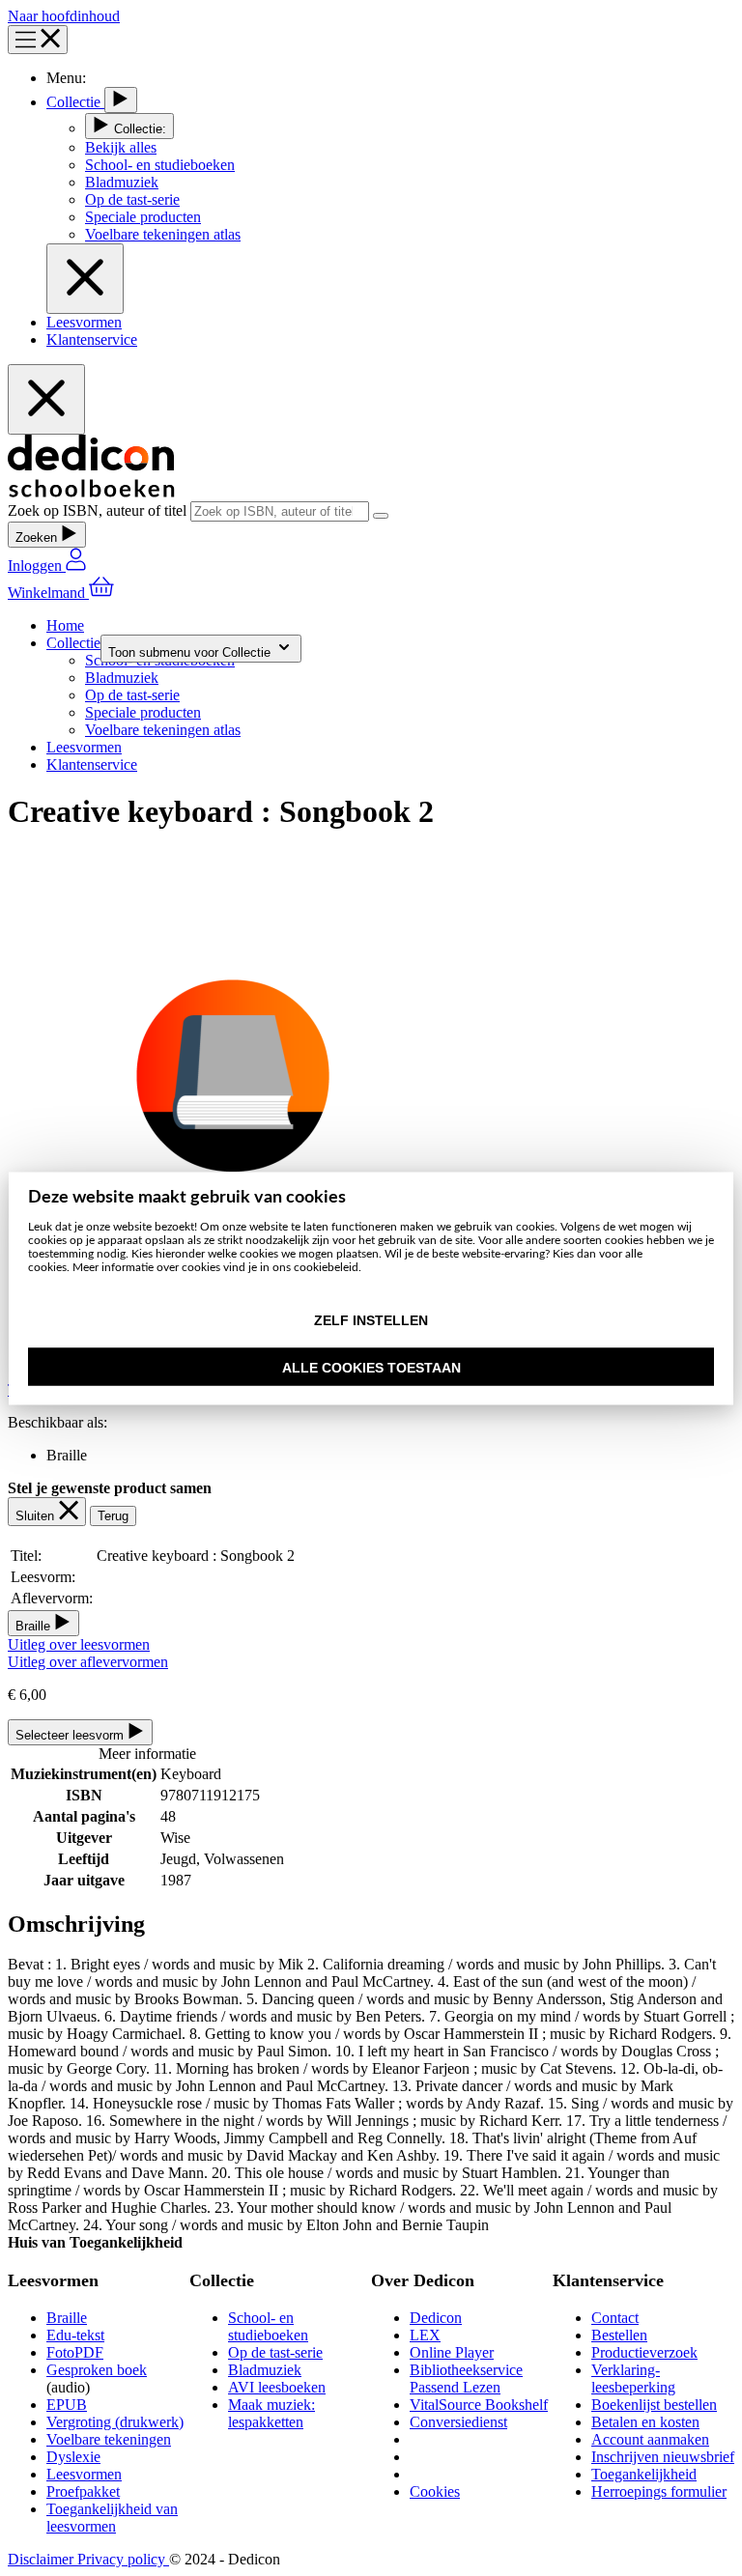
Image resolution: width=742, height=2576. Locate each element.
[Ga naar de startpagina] (91, 492)
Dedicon (436, 2318)
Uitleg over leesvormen (79, 1644)
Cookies (435, 2491)
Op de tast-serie (275, 2352)
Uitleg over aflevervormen (88, 1662)
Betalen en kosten (645, 2422)
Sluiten (37, 1516)
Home (65, 625)
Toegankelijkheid (644, 2474)
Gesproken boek (97, 2370)
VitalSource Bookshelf (479, 2405)
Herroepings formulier (659, 2491)
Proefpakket (83, 2491)
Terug (113, 1516)
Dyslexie (73, 2457)
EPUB (67, 2405)
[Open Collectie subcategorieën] (121, 100)
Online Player (452, 2352)
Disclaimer (43, 2559)
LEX (425, 2335)
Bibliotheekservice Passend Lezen (466, 2378)
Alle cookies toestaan (371, 1367)
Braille (67, 2318)
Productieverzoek (644, 2352)
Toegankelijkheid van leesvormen (112, 2518)
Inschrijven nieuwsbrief (663, 2457)
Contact (615, 2318)
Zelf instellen (371, 1320)
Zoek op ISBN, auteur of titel (99, 510)
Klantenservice (92, 340)
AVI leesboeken (277, 2387)
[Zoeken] (381, 516)
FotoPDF (75, 2352)
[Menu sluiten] (85, 279)
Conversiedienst (458, 2422)
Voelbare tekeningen (109, 2439)
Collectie (75, 102)
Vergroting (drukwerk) (115, 2422)
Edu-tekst (75, 2335)
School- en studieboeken (268, 2326)
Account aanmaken (650, 2439)
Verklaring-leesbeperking (633, 2378)
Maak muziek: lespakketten (271, 2413)
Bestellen (619, 2335)
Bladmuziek (265, 2370)
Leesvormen (84, 322)
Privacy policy (123, 2559)
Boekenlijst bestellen (654, 2405)
